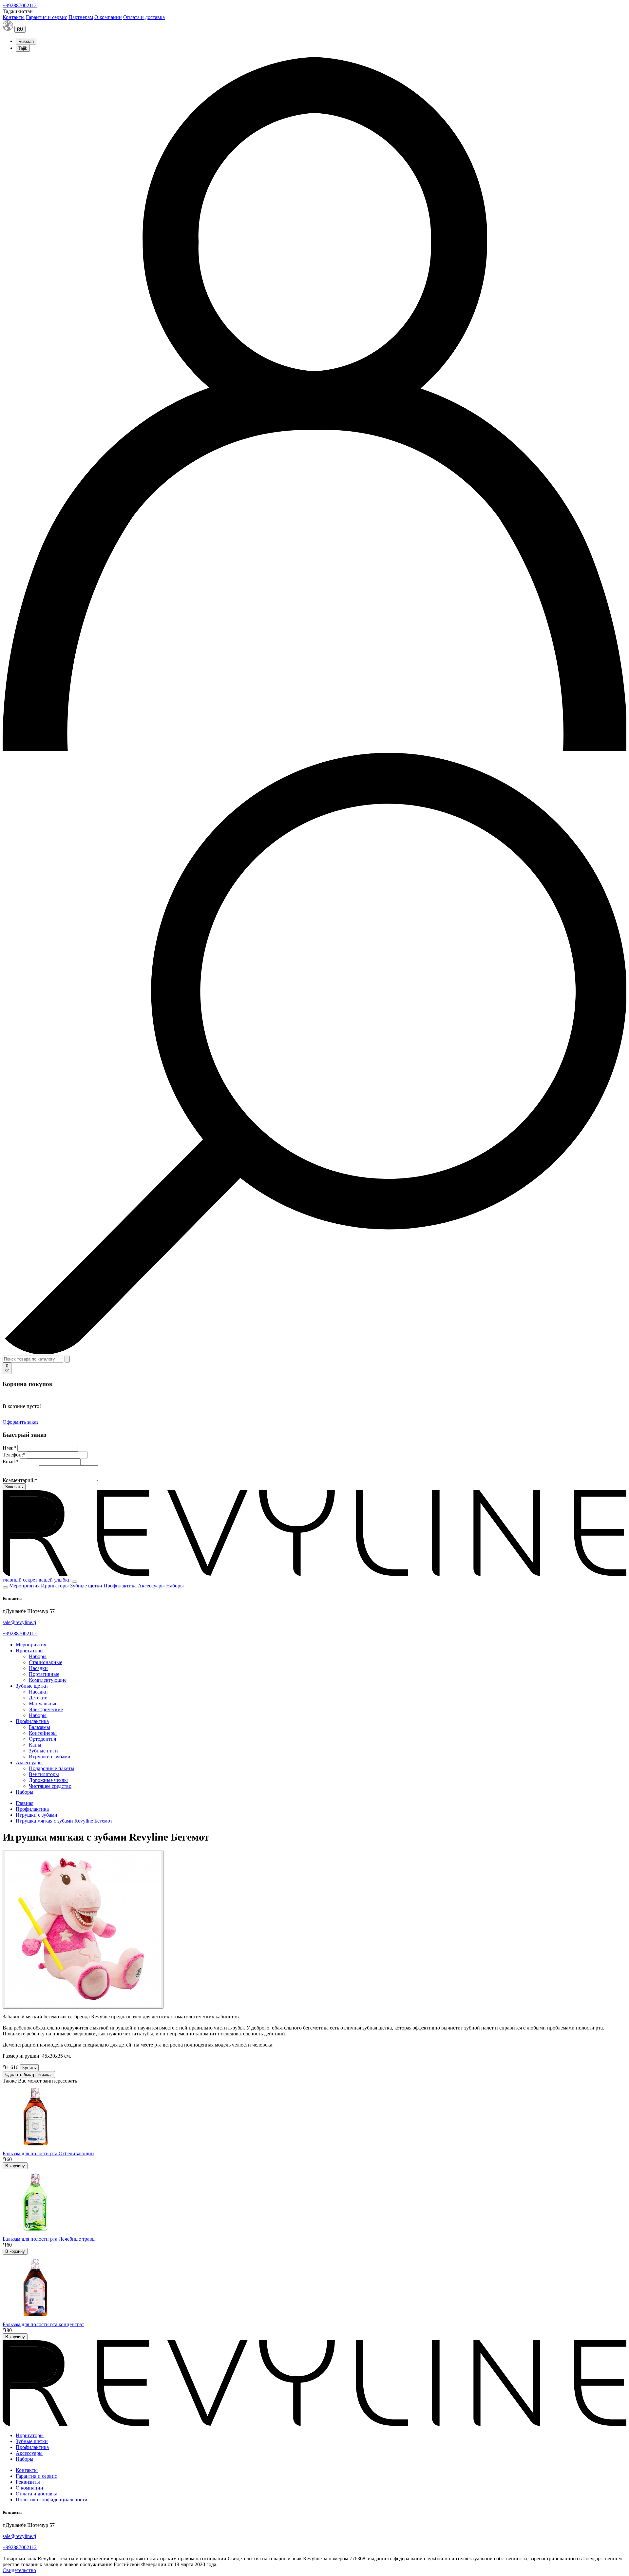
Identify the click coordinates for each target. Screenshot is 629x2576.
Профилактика (120, 1586)
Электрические (46, 1709)
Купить (29, 2068)
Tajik (23, 48)
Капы (35, 1745)
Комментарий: (20, 1480)
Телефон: (14, 1455)
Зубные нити (43, 1751)
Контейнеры (43, 1733)
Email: (11, 1462)
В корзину (15, 2166)
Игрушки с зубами (50, 1757)
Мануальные (43, 1704)
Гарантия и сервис (47, 17)
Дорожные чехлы (48, 1780)
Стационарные (46, 1662)
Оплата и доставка (144, 17)
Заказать (14, 1487)
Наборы (175, 1586)
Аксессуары (151, 1586)
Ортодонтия (42, 1739)
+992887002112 (20, 5)
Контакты (14, 17)
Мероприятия (24, 1586)
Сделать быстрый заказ (29, 2075)
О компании (108, 17)
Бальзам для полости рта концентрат (43, 2324)
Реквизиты (28, 2482)
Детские (38, 1698)
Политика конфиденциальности (52, 2500)
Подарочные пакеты (52, 1768)
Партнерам (81, 17)
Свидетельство (19, 2570)
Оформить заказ (20, 1422)
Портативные (44, 1674)
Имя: (9, 1448)
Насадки (38, 1668)
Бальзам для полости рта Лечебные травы (49, 2239)
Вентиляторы (44, 1774)
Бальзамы (39, 1727)
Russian (26, 41)
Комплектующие (48, 1680)
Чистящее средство (50, 1786)
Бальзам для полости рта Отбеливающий (48, 2153)
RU (20, 29)
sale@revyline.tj (19, 1622)
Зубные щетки (86, 1586)
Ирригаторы (55, 1586)
